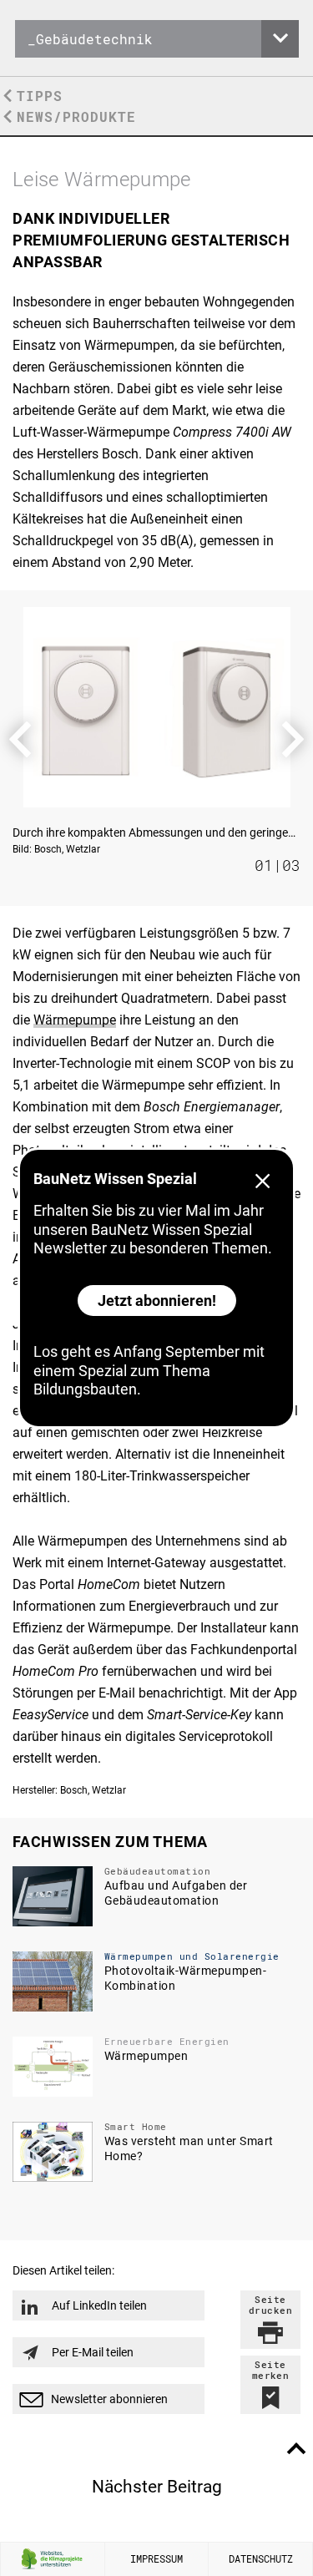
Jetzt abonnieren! (157, 1301)
